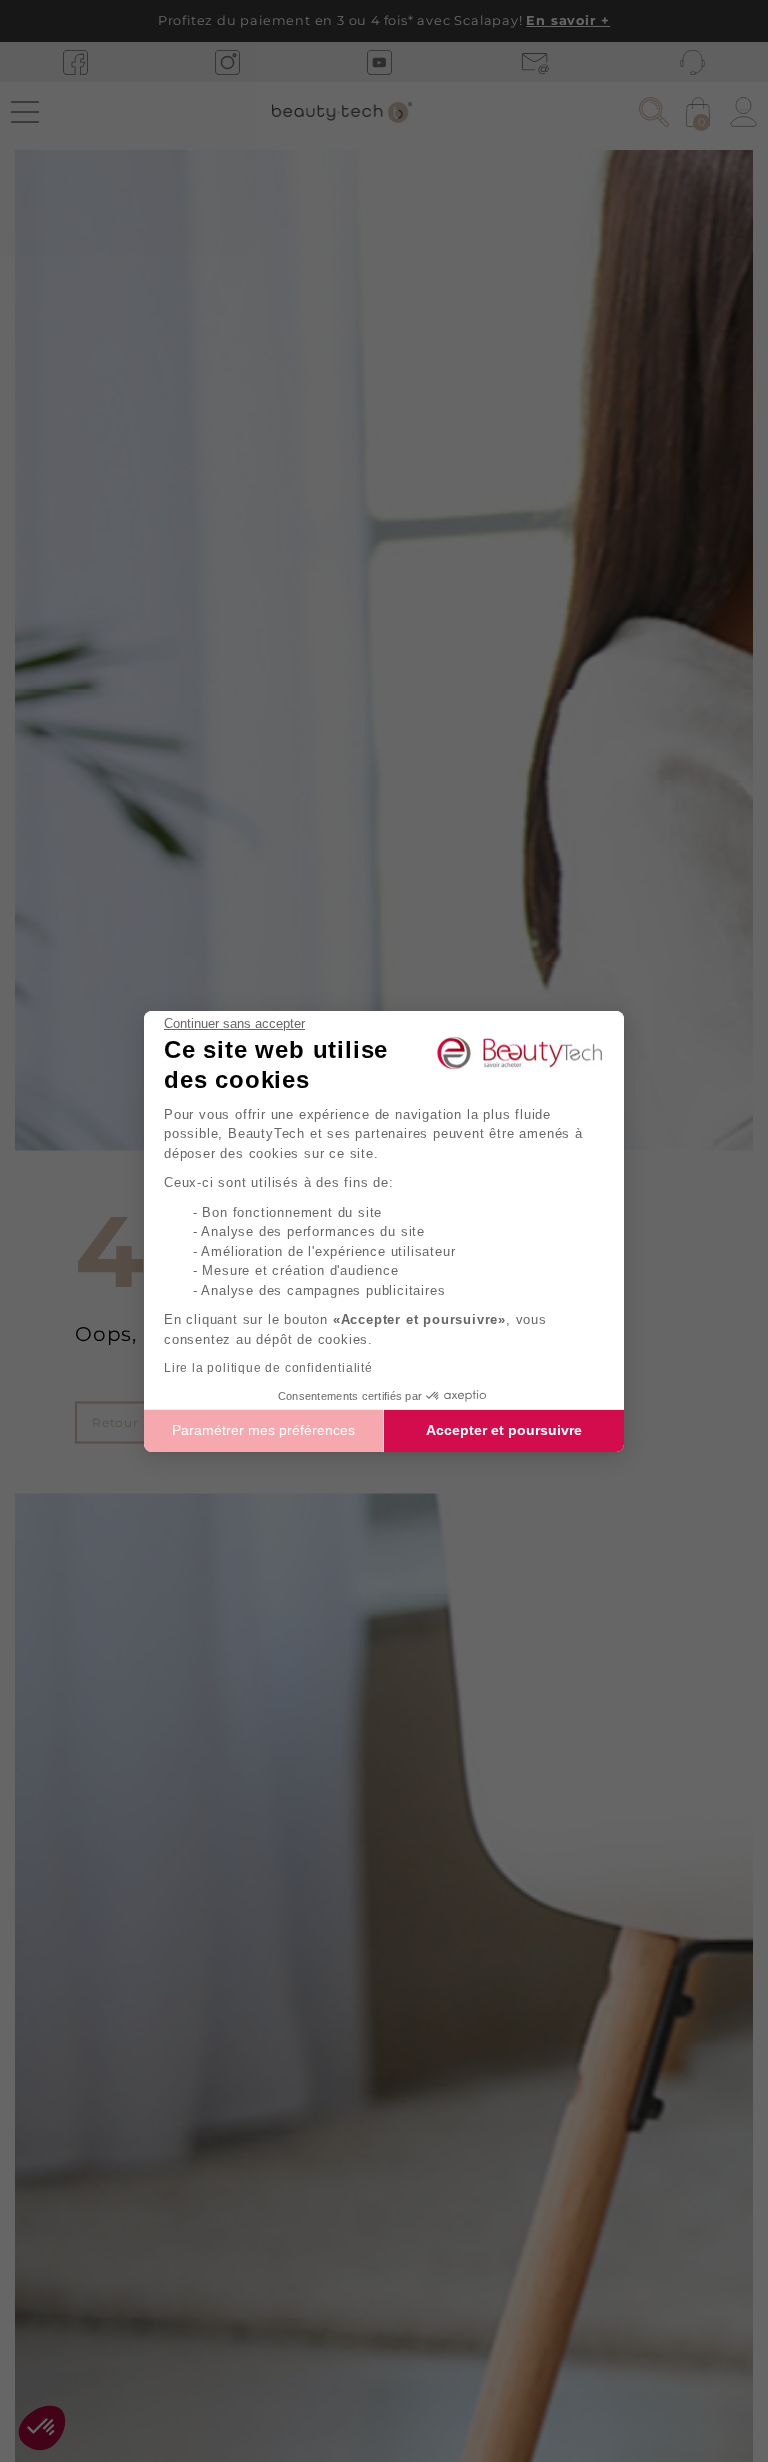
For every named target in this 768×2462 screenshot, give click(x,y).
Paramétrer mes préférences (263, 1430)
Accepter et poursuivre (504, 1430)
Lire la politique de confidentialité (268, 1368)
